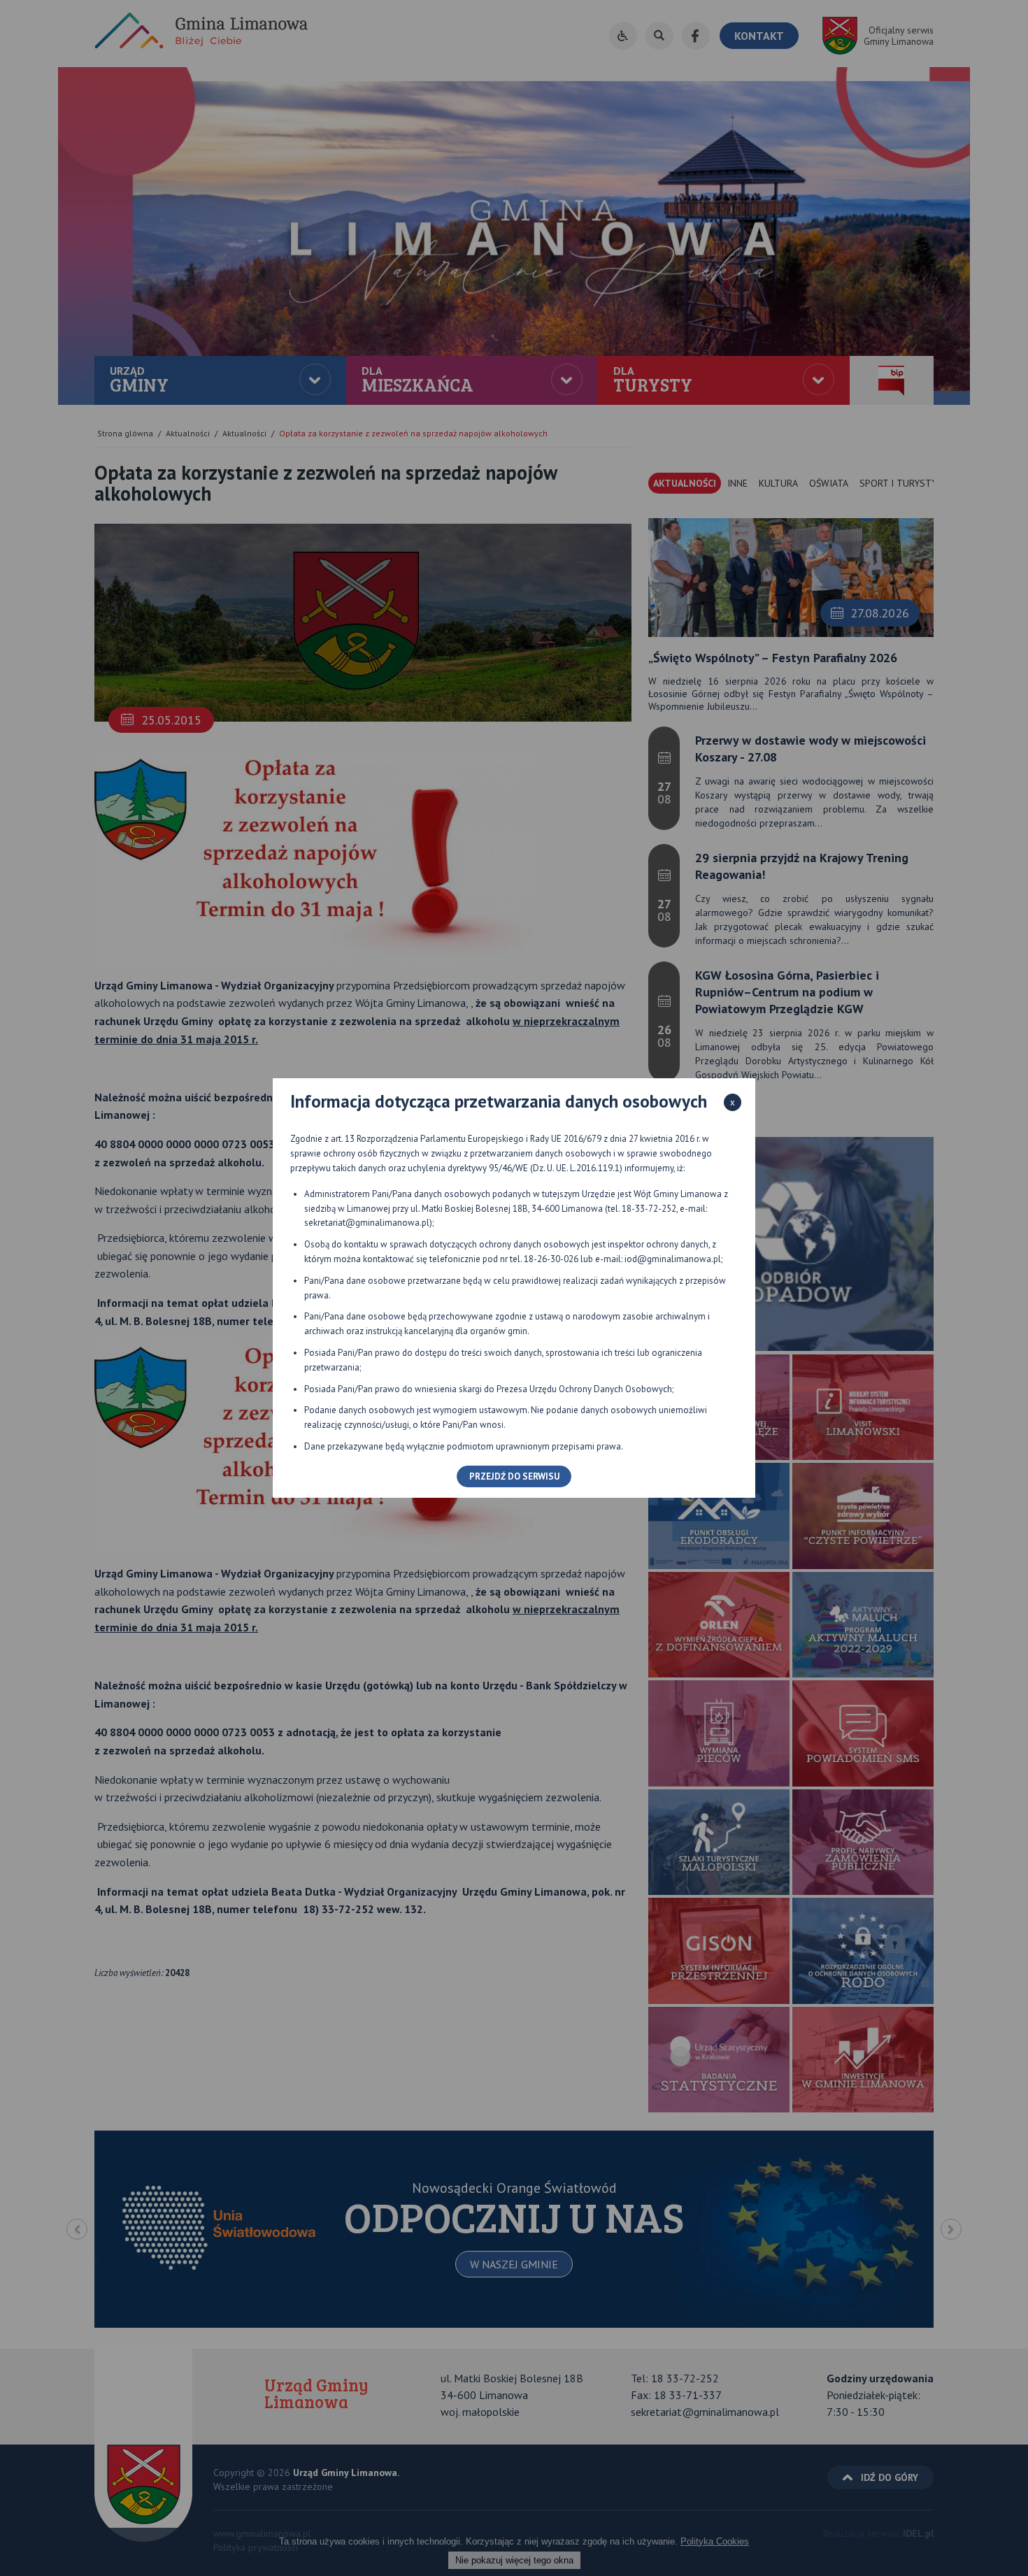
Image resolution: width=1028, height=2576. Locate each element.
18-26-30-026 (551, 1259)
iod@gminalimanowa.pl (673, 1259)
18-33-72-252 (649, 1209)
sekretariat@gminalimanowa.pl (367, 1223)
